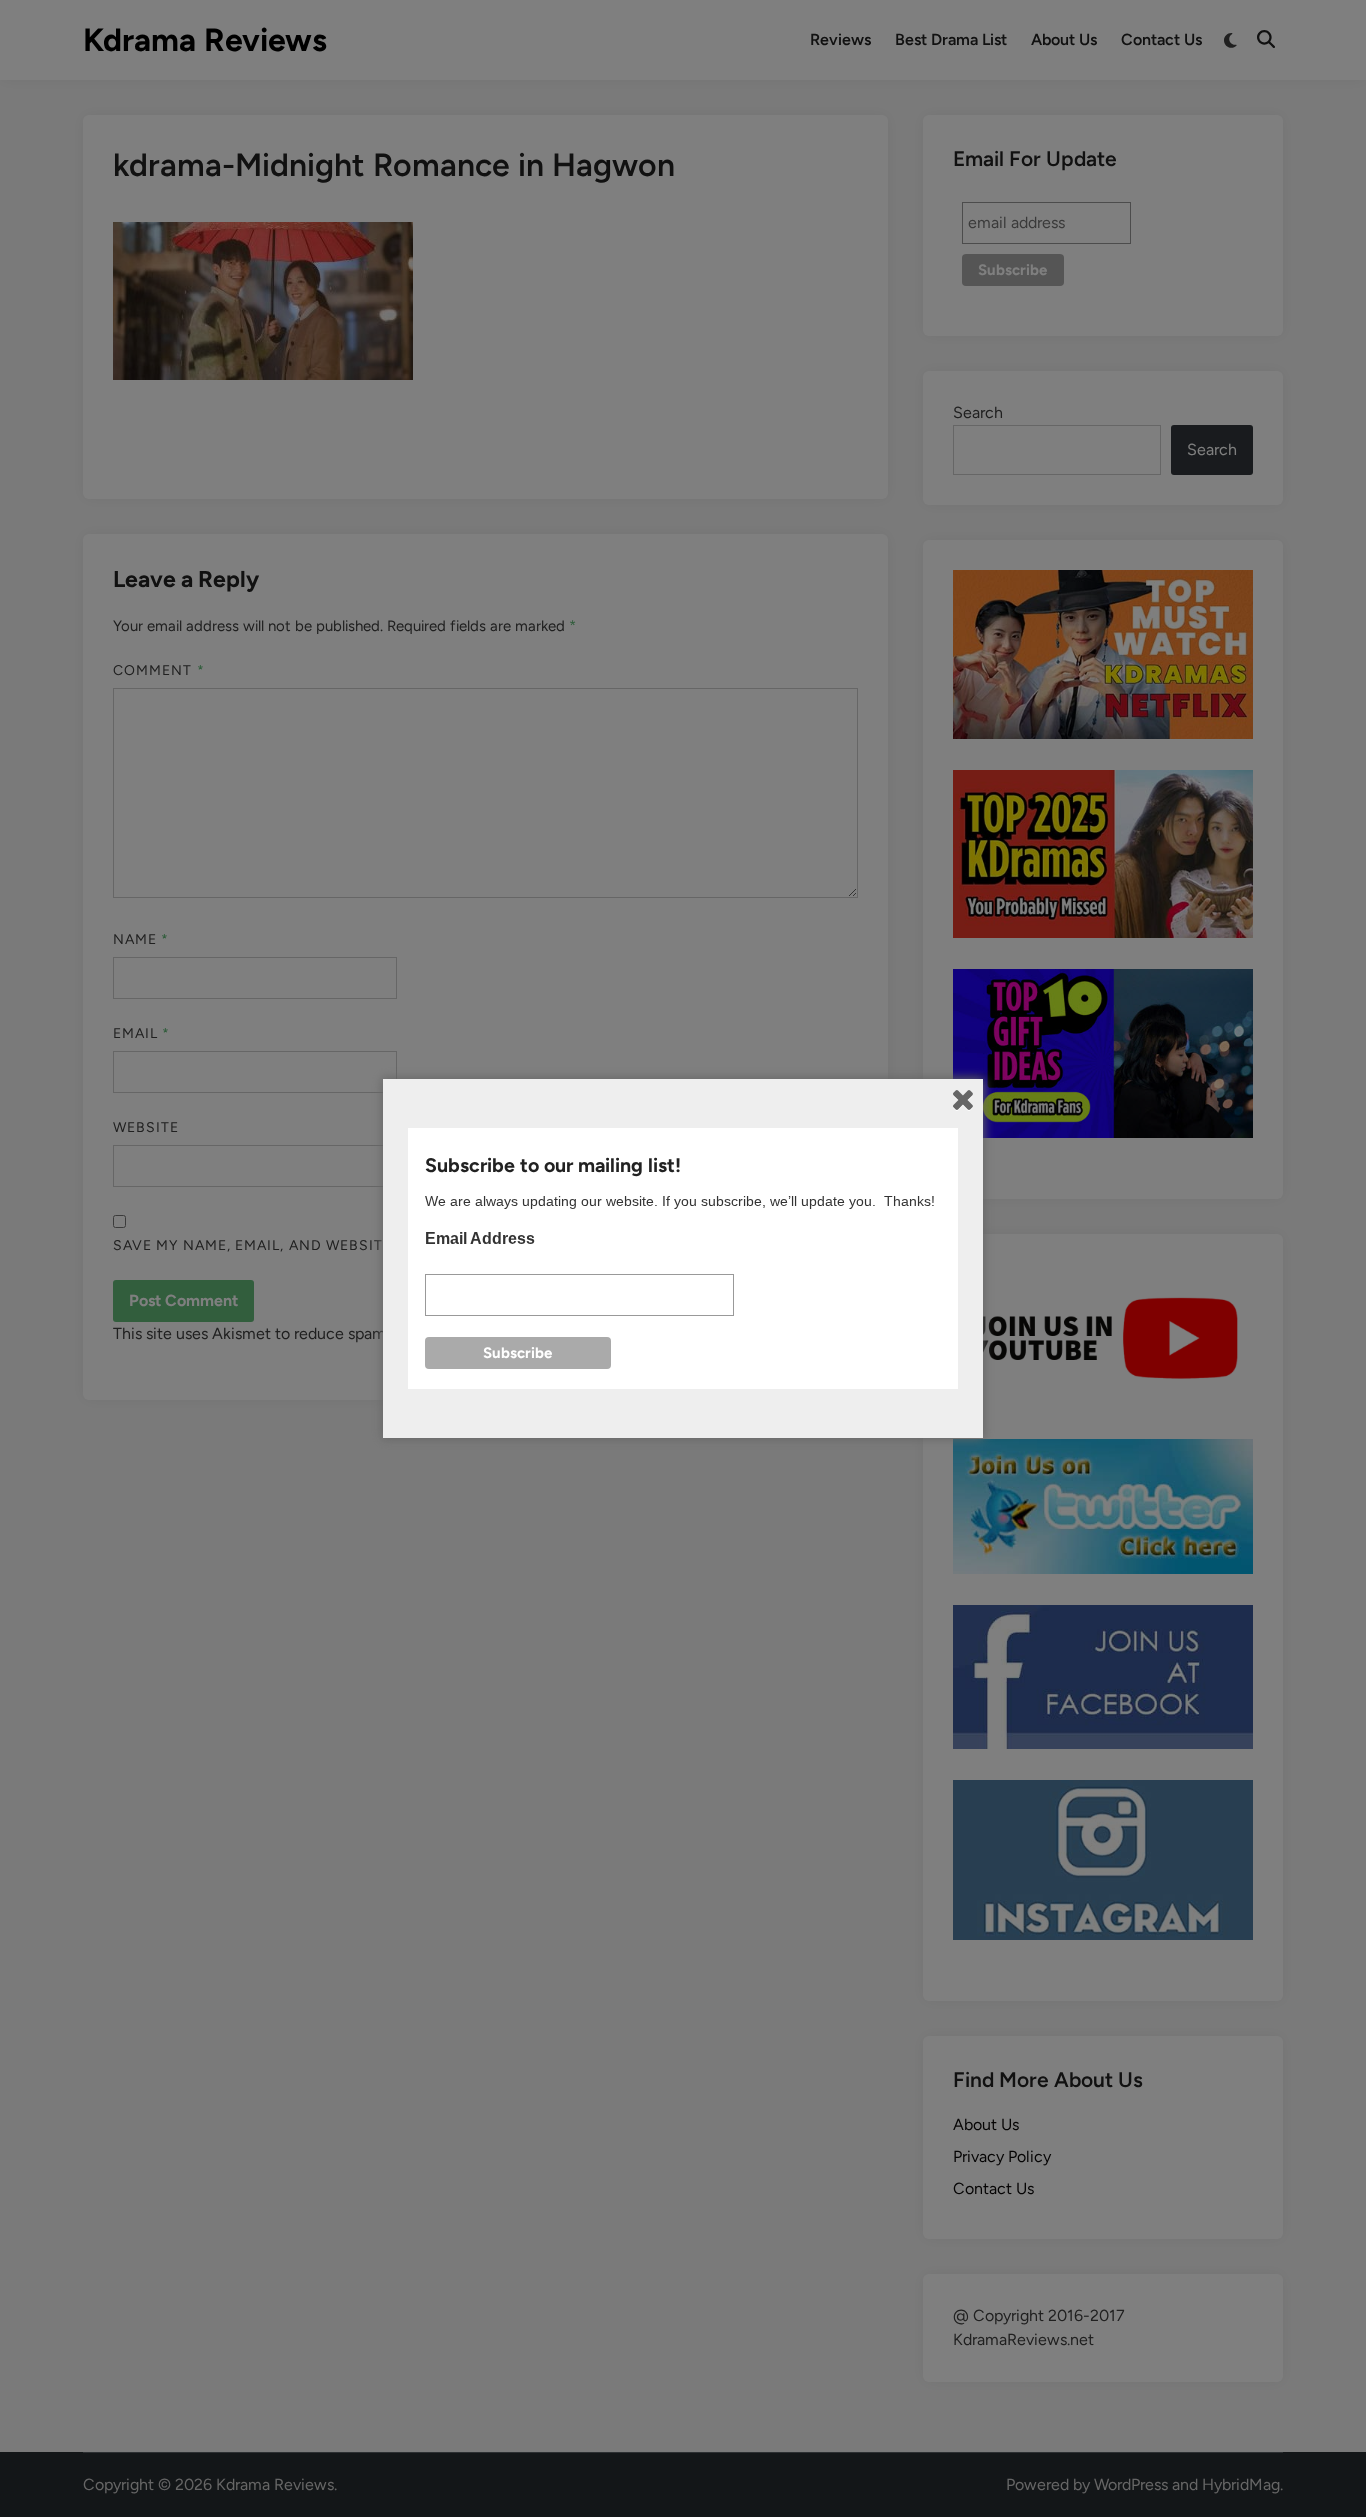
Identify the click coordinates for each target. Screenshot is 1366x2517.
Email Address (480, 1238)
